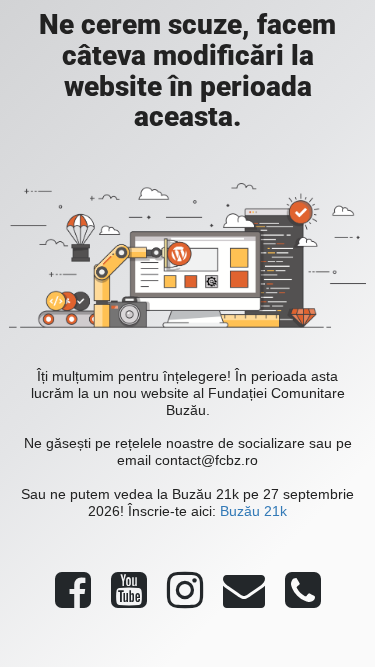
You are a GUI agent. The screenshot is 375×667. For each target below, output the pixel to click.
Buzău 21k (253, 511)
